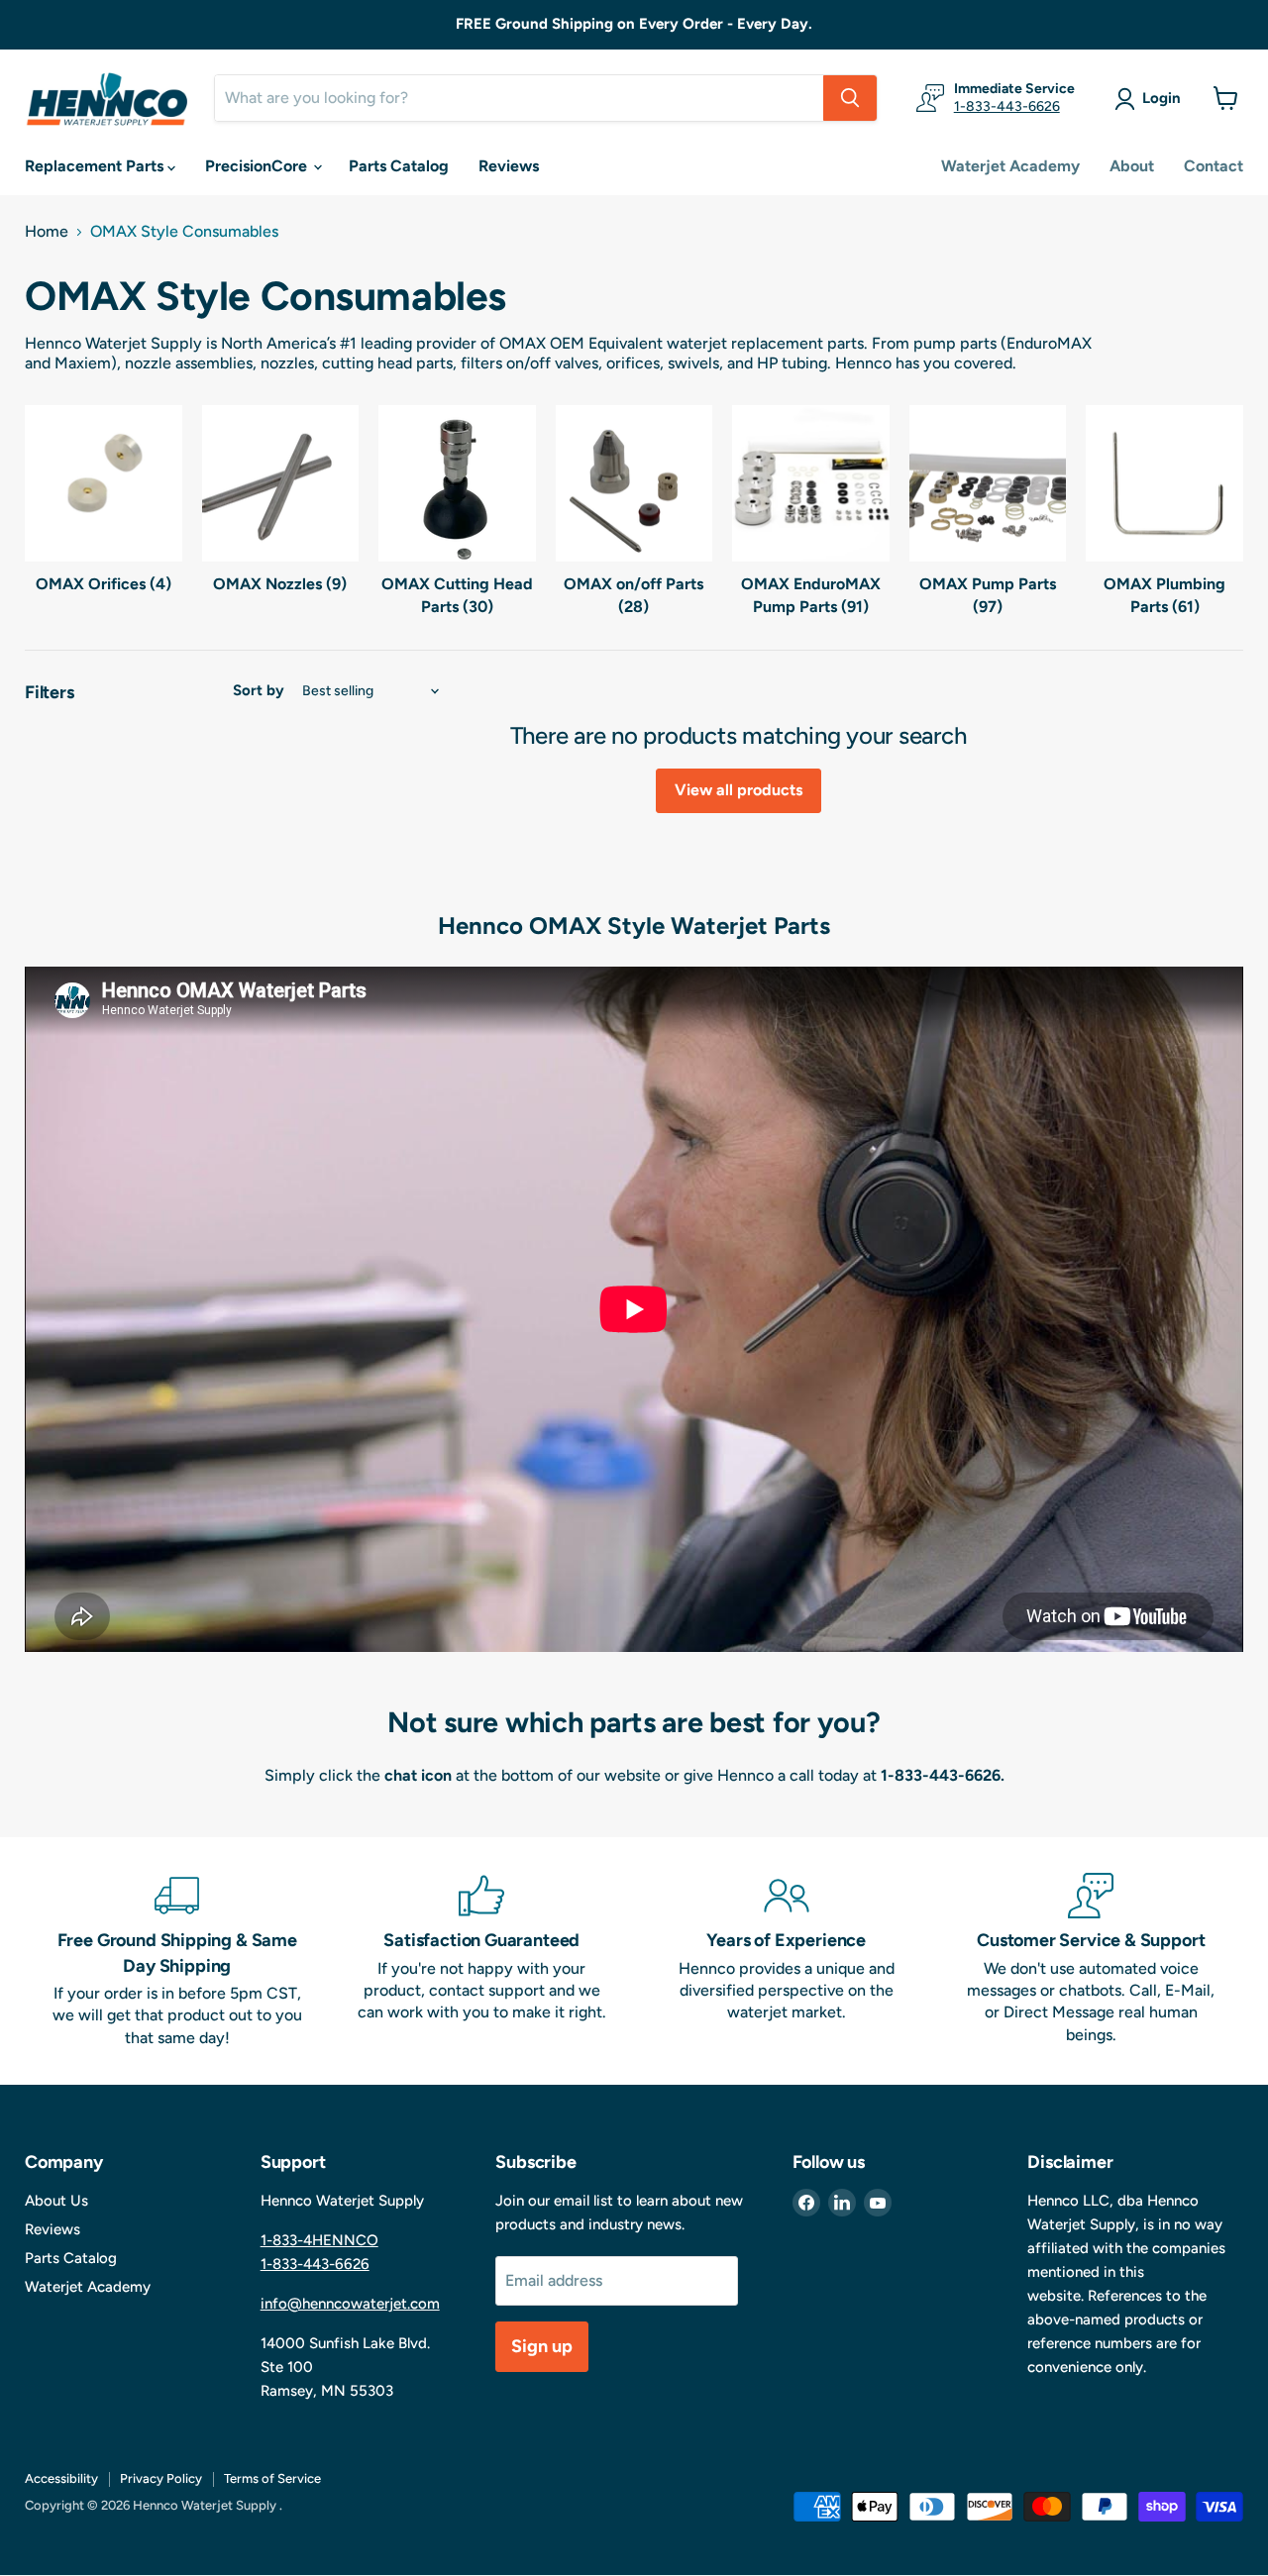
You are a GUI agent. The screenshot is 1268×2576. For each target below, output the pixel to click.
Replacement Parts (96, 166)
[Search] (850, 98)
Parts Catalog (399, 166)
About (1132, 166)
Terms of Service (272, 2478)
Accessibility (61, 2478)
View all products (739, 790)
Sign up (542, 2346)
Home (47, 232)
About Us (56, 2201)
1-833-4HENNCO (319, 2240)
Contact (1214, 166)
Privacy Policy (161, 2478)
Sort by (259, 691)
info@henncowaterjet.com (350, 2304)
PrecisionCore (258, 166)
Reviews (509, 166)
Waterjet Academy (1010, 166)
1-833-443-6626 (1007, 106)
